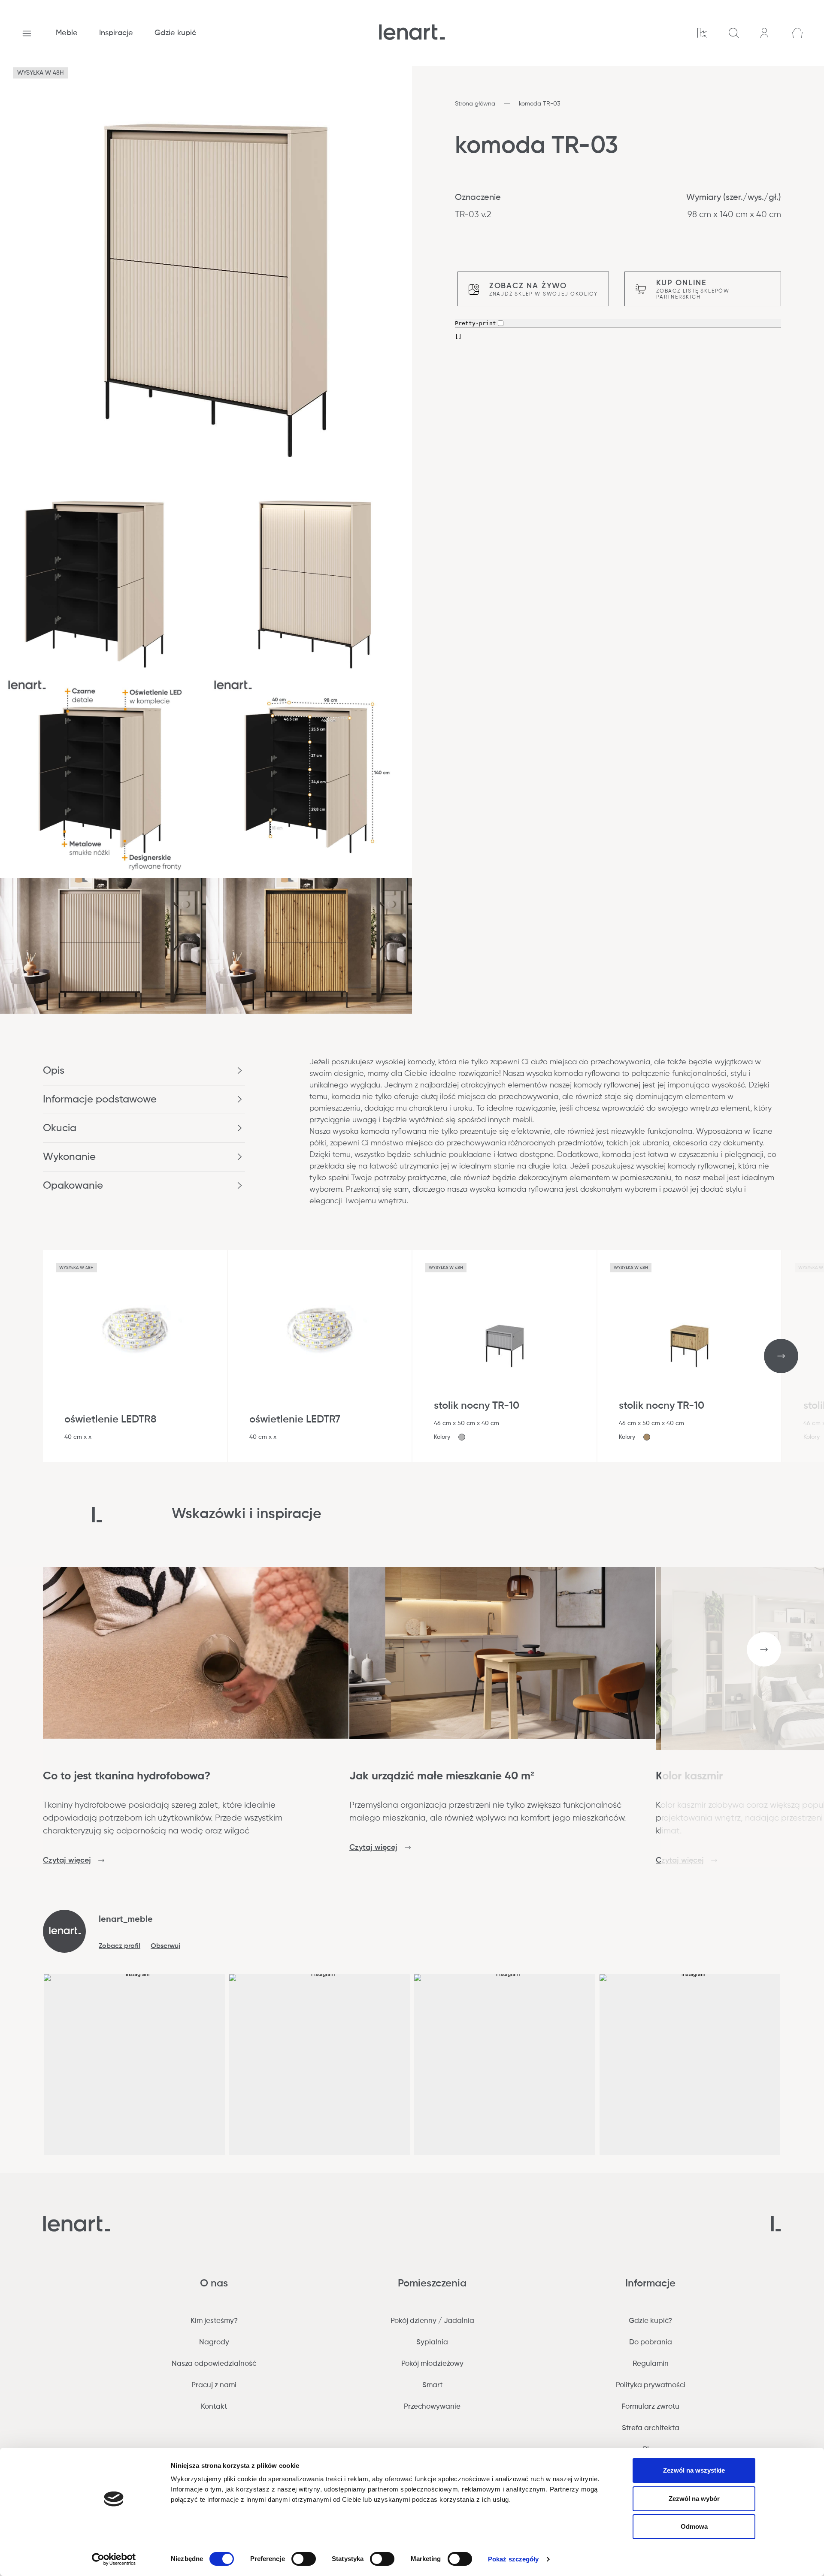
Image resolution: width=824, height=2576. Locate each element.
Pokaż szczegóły (513, 2559)
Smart (432, 2385)
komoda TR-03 (539, 104)
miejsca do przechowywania (456, 1143)
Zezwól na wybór (694, 2499)
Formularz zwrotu (650, 2407)
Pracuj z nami (214, 2385)
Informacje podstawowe (100, 1099)
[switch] (304, 2559)
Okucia (60, 1128)
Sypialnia (432, 2342)
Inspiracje (116, 33)
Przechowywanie (432, 2407)
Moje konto (766, 33)
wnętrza (704, 1108)
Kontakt (214, 2407)
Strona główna (475, 104)
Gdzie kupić (175, 33)
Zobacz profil (120, 1946)
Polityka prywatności (651, 2385)
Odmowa (694, 2526)
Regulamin (651, 2364)
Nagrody (214, 2342)
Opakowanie (73, 1186)
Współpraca (702, 33)
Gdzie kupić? (650, 2321)
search (734, 33)
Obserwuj (165, 1946)
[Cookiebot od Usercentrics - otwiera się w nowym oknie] (114, 2559)
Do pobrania (651, 2342)
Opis (54, 1071)
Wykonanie (69, 1157)
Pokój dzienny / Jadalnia (432, 2321)
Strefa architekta (651, 2428)
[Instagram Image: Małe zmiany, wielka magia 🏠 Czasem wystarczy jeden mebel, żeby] (505, 2065)
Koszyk (797, 33)
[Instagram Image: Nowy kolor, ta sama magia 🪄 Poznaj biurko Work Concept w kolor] (320, 2065)
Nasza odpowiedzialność (214, 2364)
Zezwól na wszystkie (694, 2470)
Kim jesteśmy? (214, 2321)
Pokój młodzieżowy (432, 2364)
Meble (67, 33)
